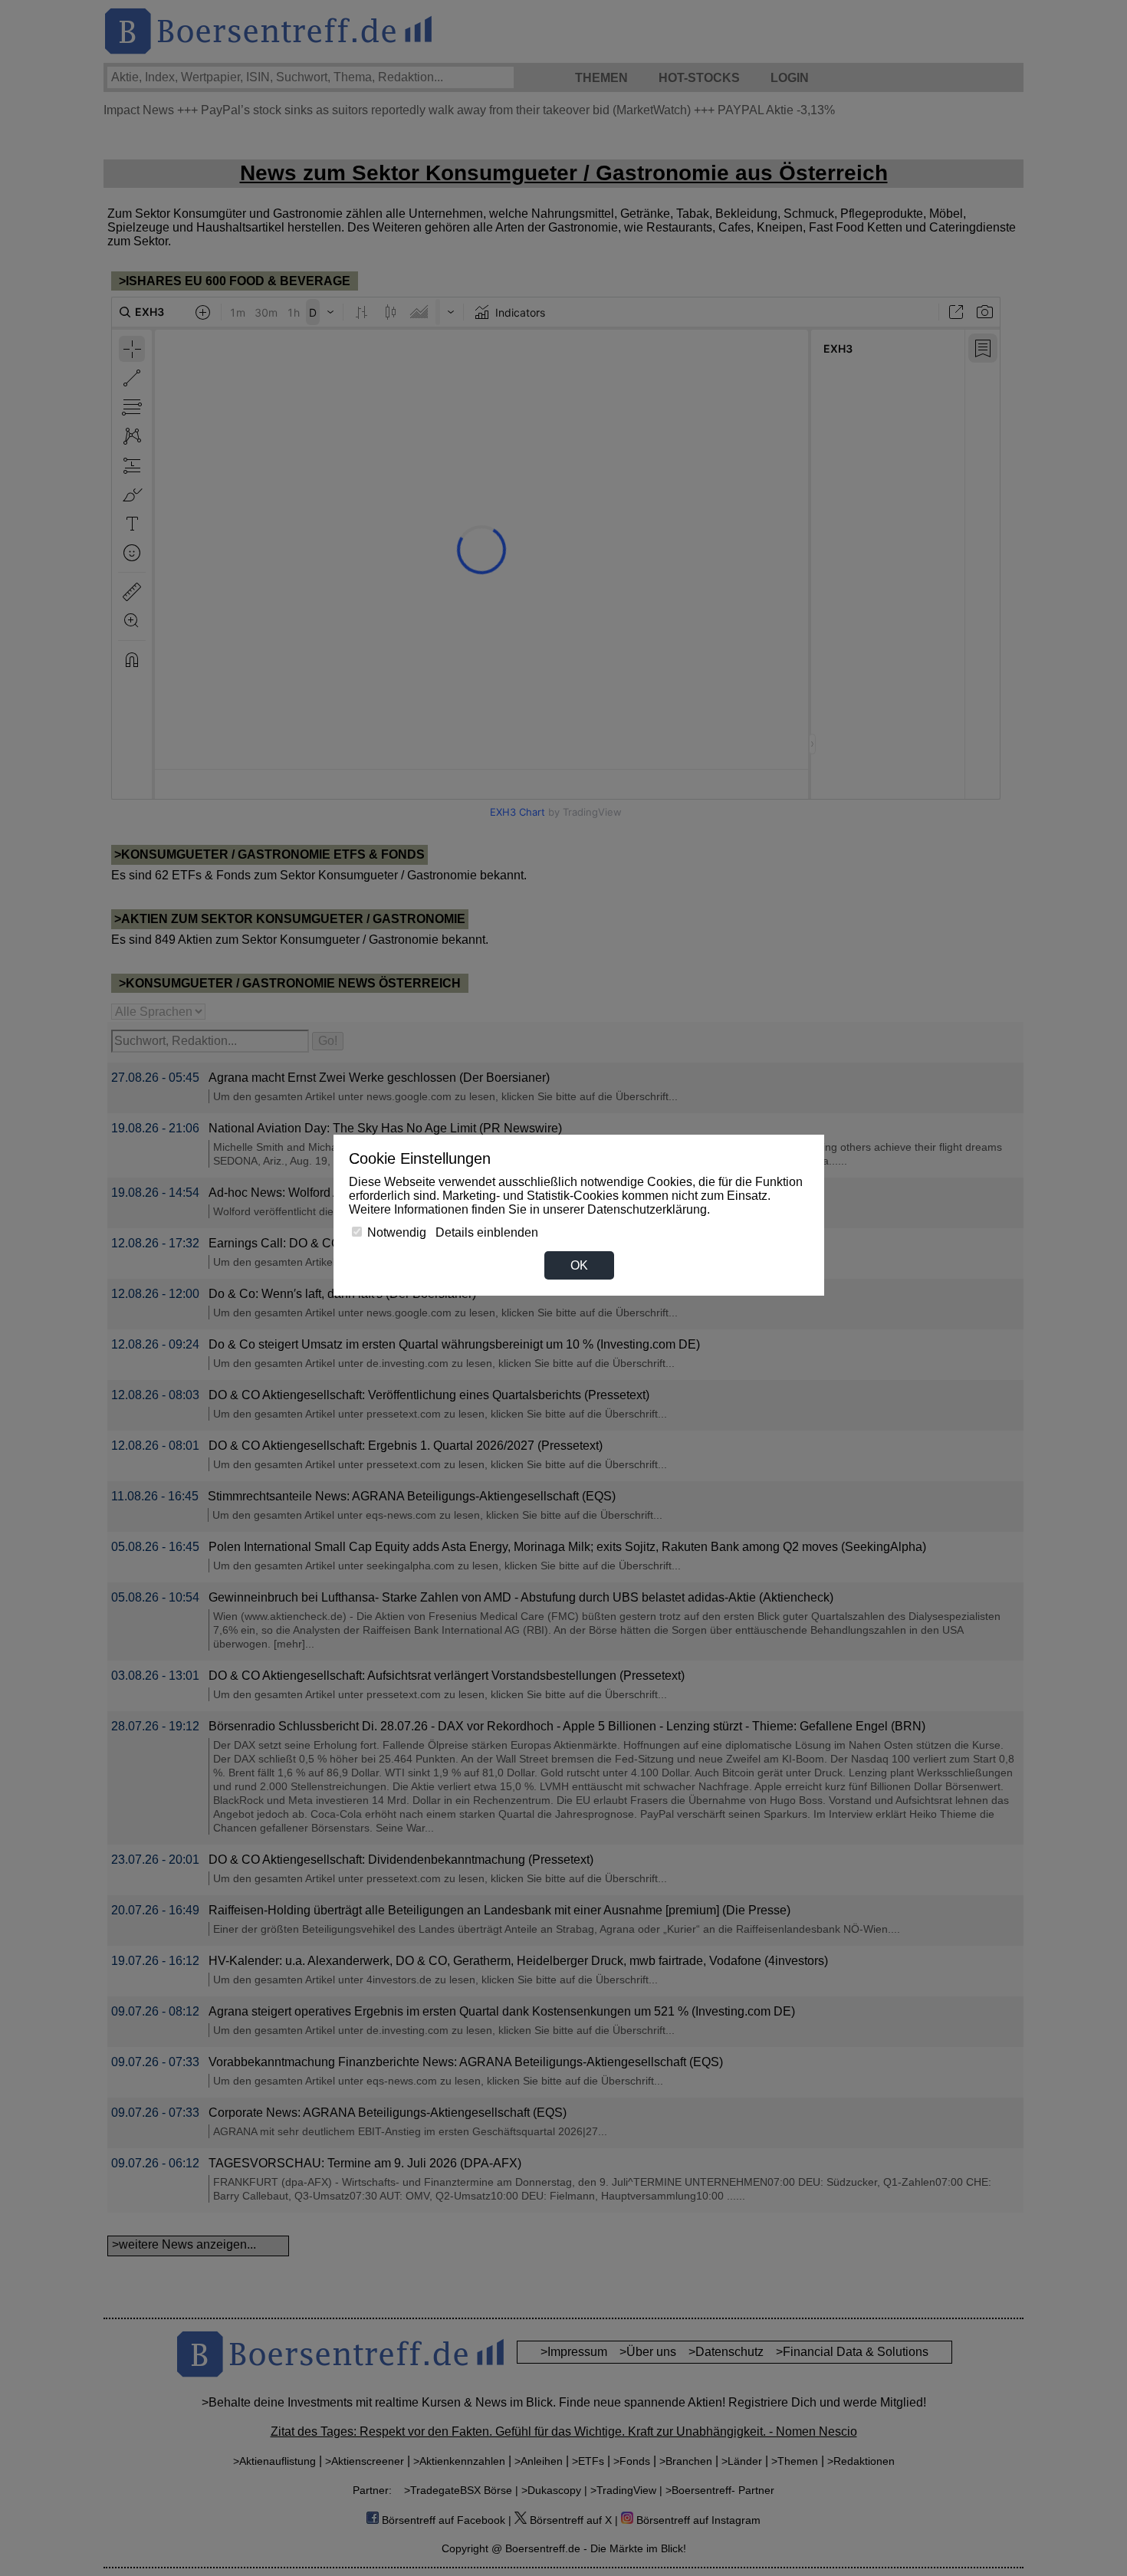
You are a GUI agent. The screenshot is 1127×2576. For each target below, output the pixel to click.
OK (579, 1265)
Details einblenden (487, 1232)
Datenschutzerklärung (647, 1209)
